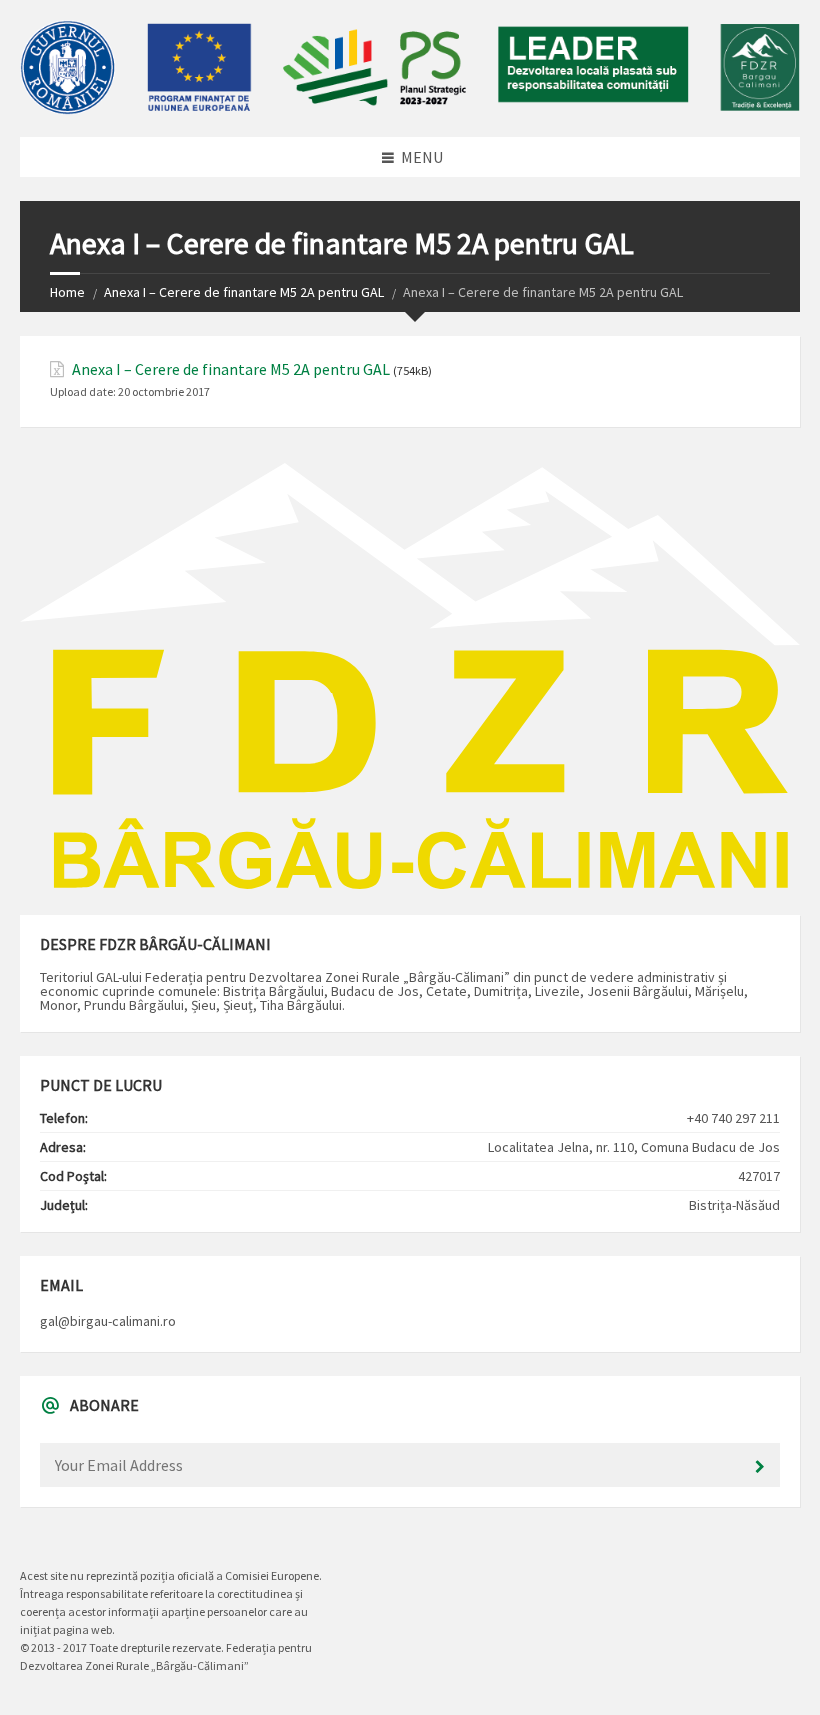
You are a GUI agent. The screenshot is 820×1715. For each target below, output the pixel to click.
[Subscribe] (760, 1467)
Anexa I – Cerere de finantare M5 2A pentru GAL (244, 292)
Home (67, 292)
